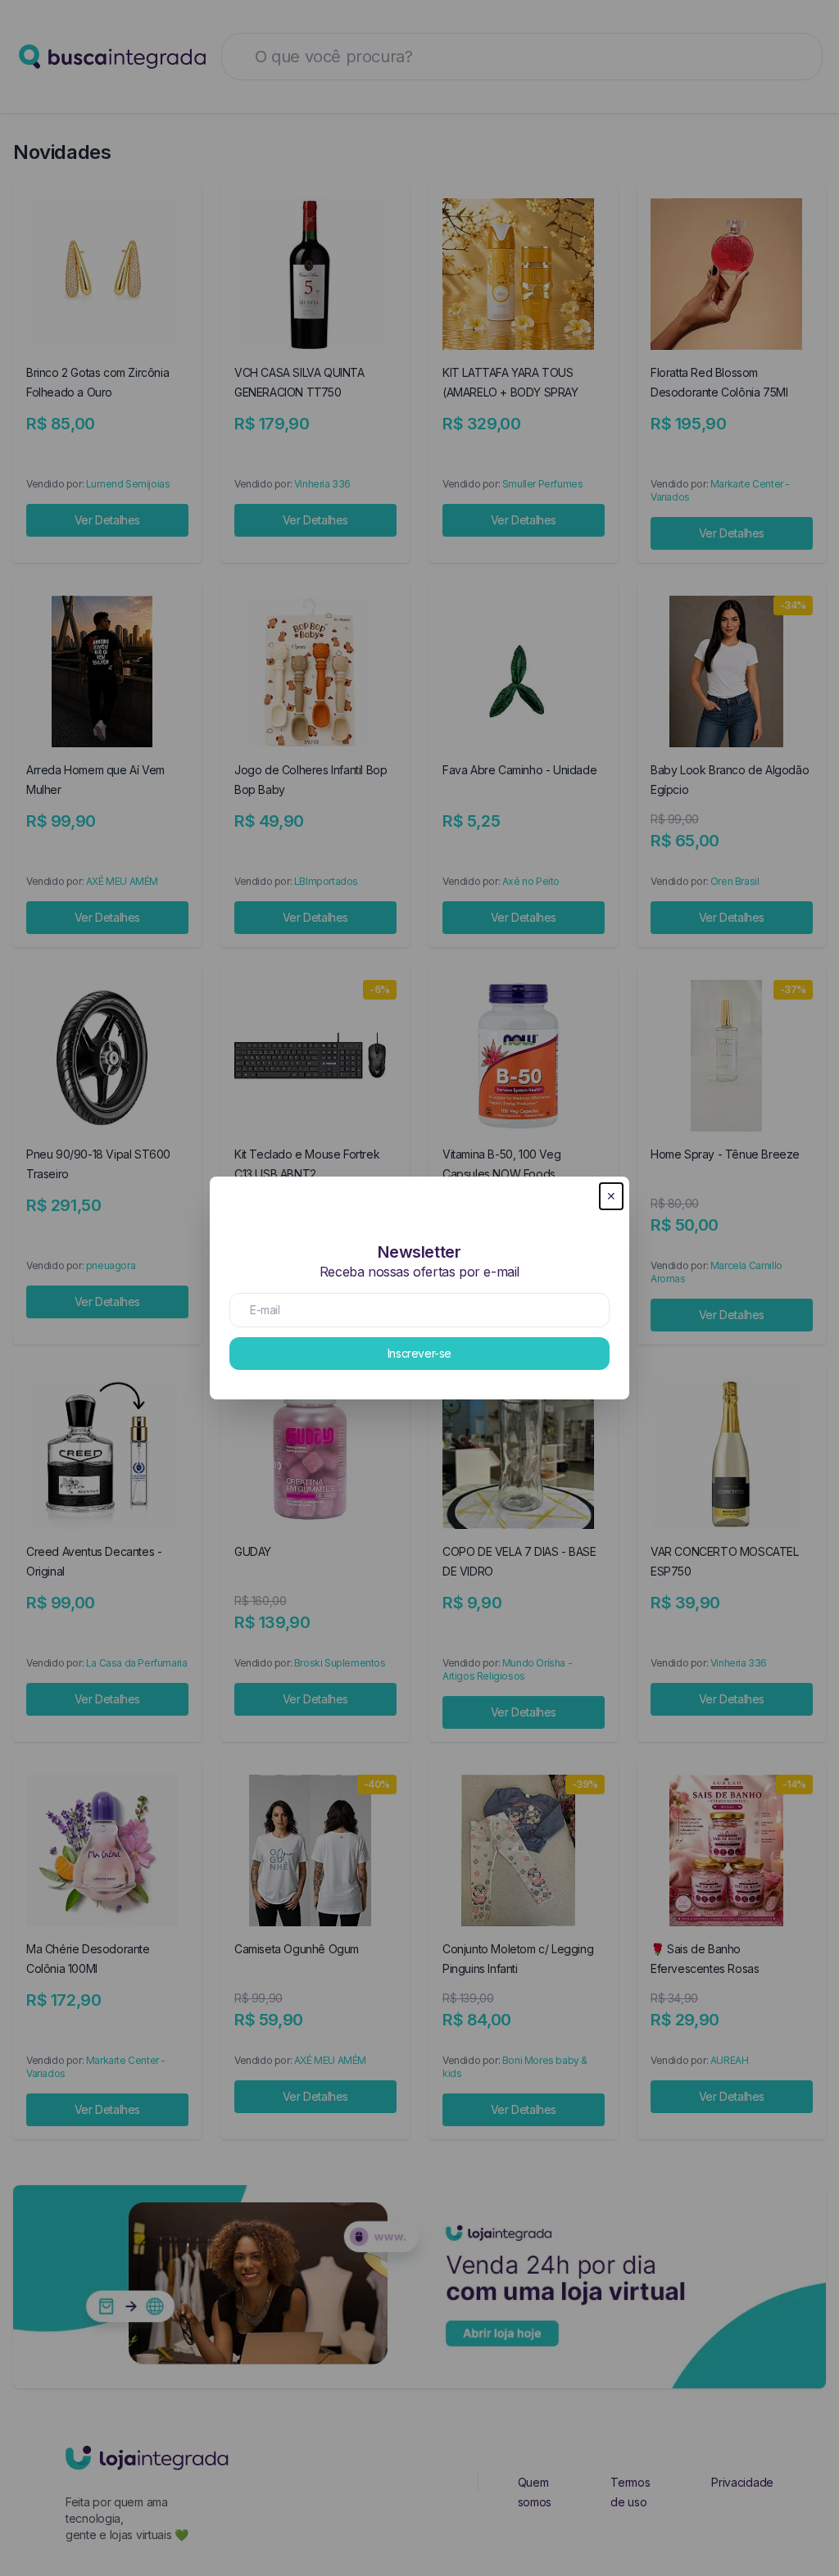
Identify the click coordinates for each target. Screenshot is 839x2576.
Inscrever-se (419, 1353)
